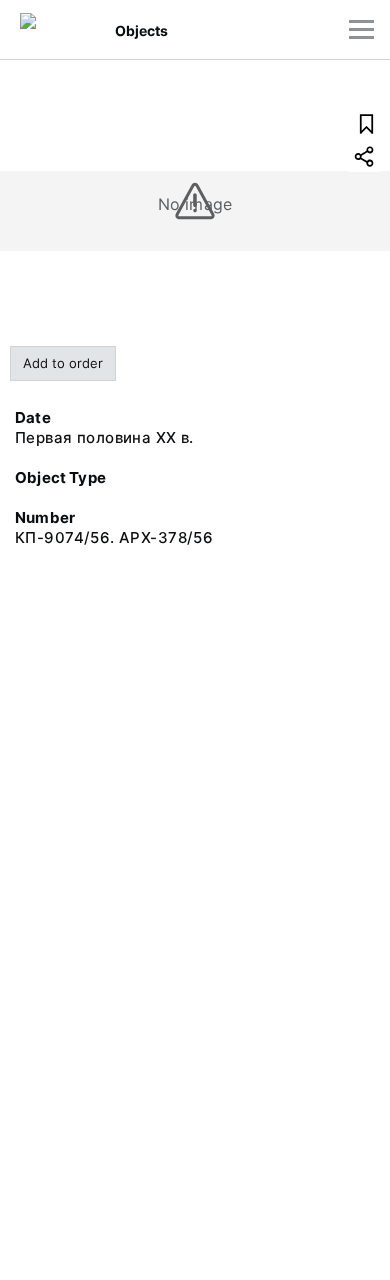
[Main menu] (361, 29)
